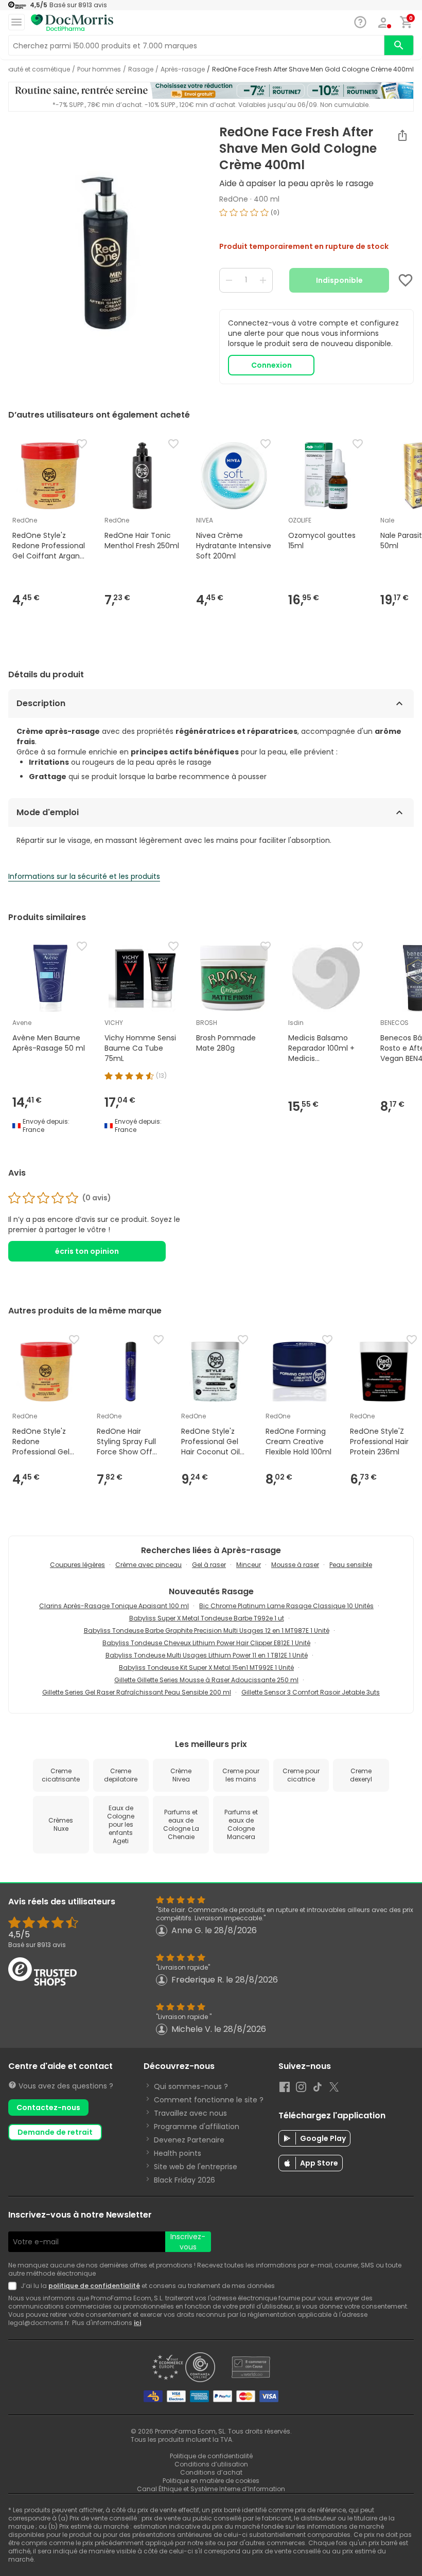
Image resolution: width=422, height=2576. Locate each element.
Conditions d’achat (211, 2472)
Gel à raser (209, 1565)
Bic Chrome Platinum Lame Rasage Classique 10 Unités (286, 1606)
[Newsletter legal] (14, 2286)
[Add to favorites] (406, 280)
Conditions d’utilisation (211, 2464)
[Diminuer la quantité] (229, 280)
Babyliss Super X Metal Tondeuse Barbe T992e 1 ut (207, 1618)
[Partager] (402, 135)
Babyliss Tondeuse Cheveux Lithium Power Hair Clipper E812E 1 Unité (206, 1643)
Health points (178, 2153)
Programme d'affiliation (197, 2127)
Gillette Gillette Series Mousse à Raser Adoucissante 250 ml (206, 1680)
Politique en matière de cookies (211, 2481)
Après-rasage (183, 69)
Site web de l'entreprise (196, 2167)
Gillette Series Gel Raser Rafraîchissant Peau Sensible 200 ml (137, 1692)
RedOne (234, 199)
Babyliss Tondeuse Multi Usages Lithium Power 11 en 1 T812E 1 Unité (207, 1655)
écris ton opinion (87, 1251)
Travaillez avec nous (190, 2113)
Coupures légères (77, 1565)
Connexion (271, 365)
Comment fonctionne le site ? (209, 2100)
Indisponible (339, 280)
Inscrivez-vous (188, 2242)
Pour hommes (99, 69)
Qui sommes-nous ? (191, 2086)
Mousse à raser (295, 1565)
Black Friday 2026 (184, 2180)
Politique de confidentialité (211, 2456)
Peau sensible (351, 1565)
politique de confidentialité (94, 2286)
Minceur (249, 1565)
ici (137, 2323)
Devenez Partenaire (189, 2140)
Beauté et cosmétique (36, 69)
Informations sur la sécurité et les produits (84, 876)
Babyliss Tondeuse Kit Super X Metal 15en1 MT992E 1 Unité (206, 1668)
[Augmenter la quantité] (263, 280)
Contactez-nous (48, 2107)
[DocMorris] (72, 23)
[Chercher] (399, 45)
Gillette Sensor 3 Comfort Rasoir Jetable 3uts (311, 1692)
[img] (105, 254)
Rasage (141, 69)
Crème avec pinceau (148, 1565)
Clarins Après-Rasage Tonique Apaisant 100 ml (114, 1606)
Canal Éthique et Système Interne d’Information (211, 2489)
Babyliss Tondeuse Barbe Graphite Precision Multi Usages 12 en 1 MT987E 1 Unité (207, 1631)
